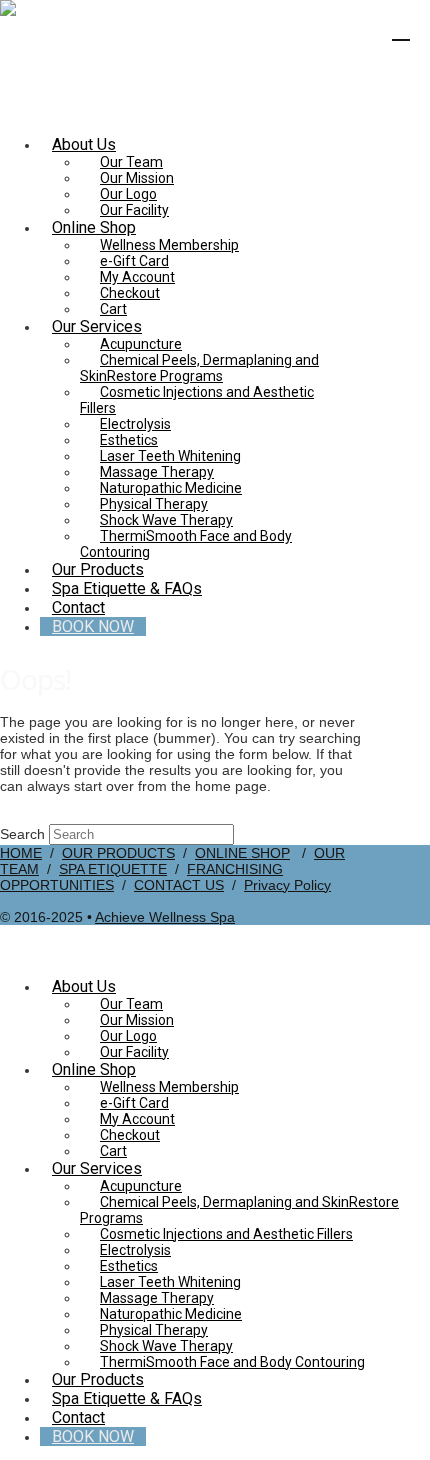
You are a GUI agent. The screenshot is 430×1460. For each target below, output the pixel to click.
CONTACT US (179, 885)
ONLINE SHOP (242, 853)
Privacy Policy (287, 885)
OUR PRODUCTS (118, 853)
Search (22, 834)
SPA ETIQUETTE (113, 869)
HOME (21, 853)
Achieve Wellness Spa (165, 917)
